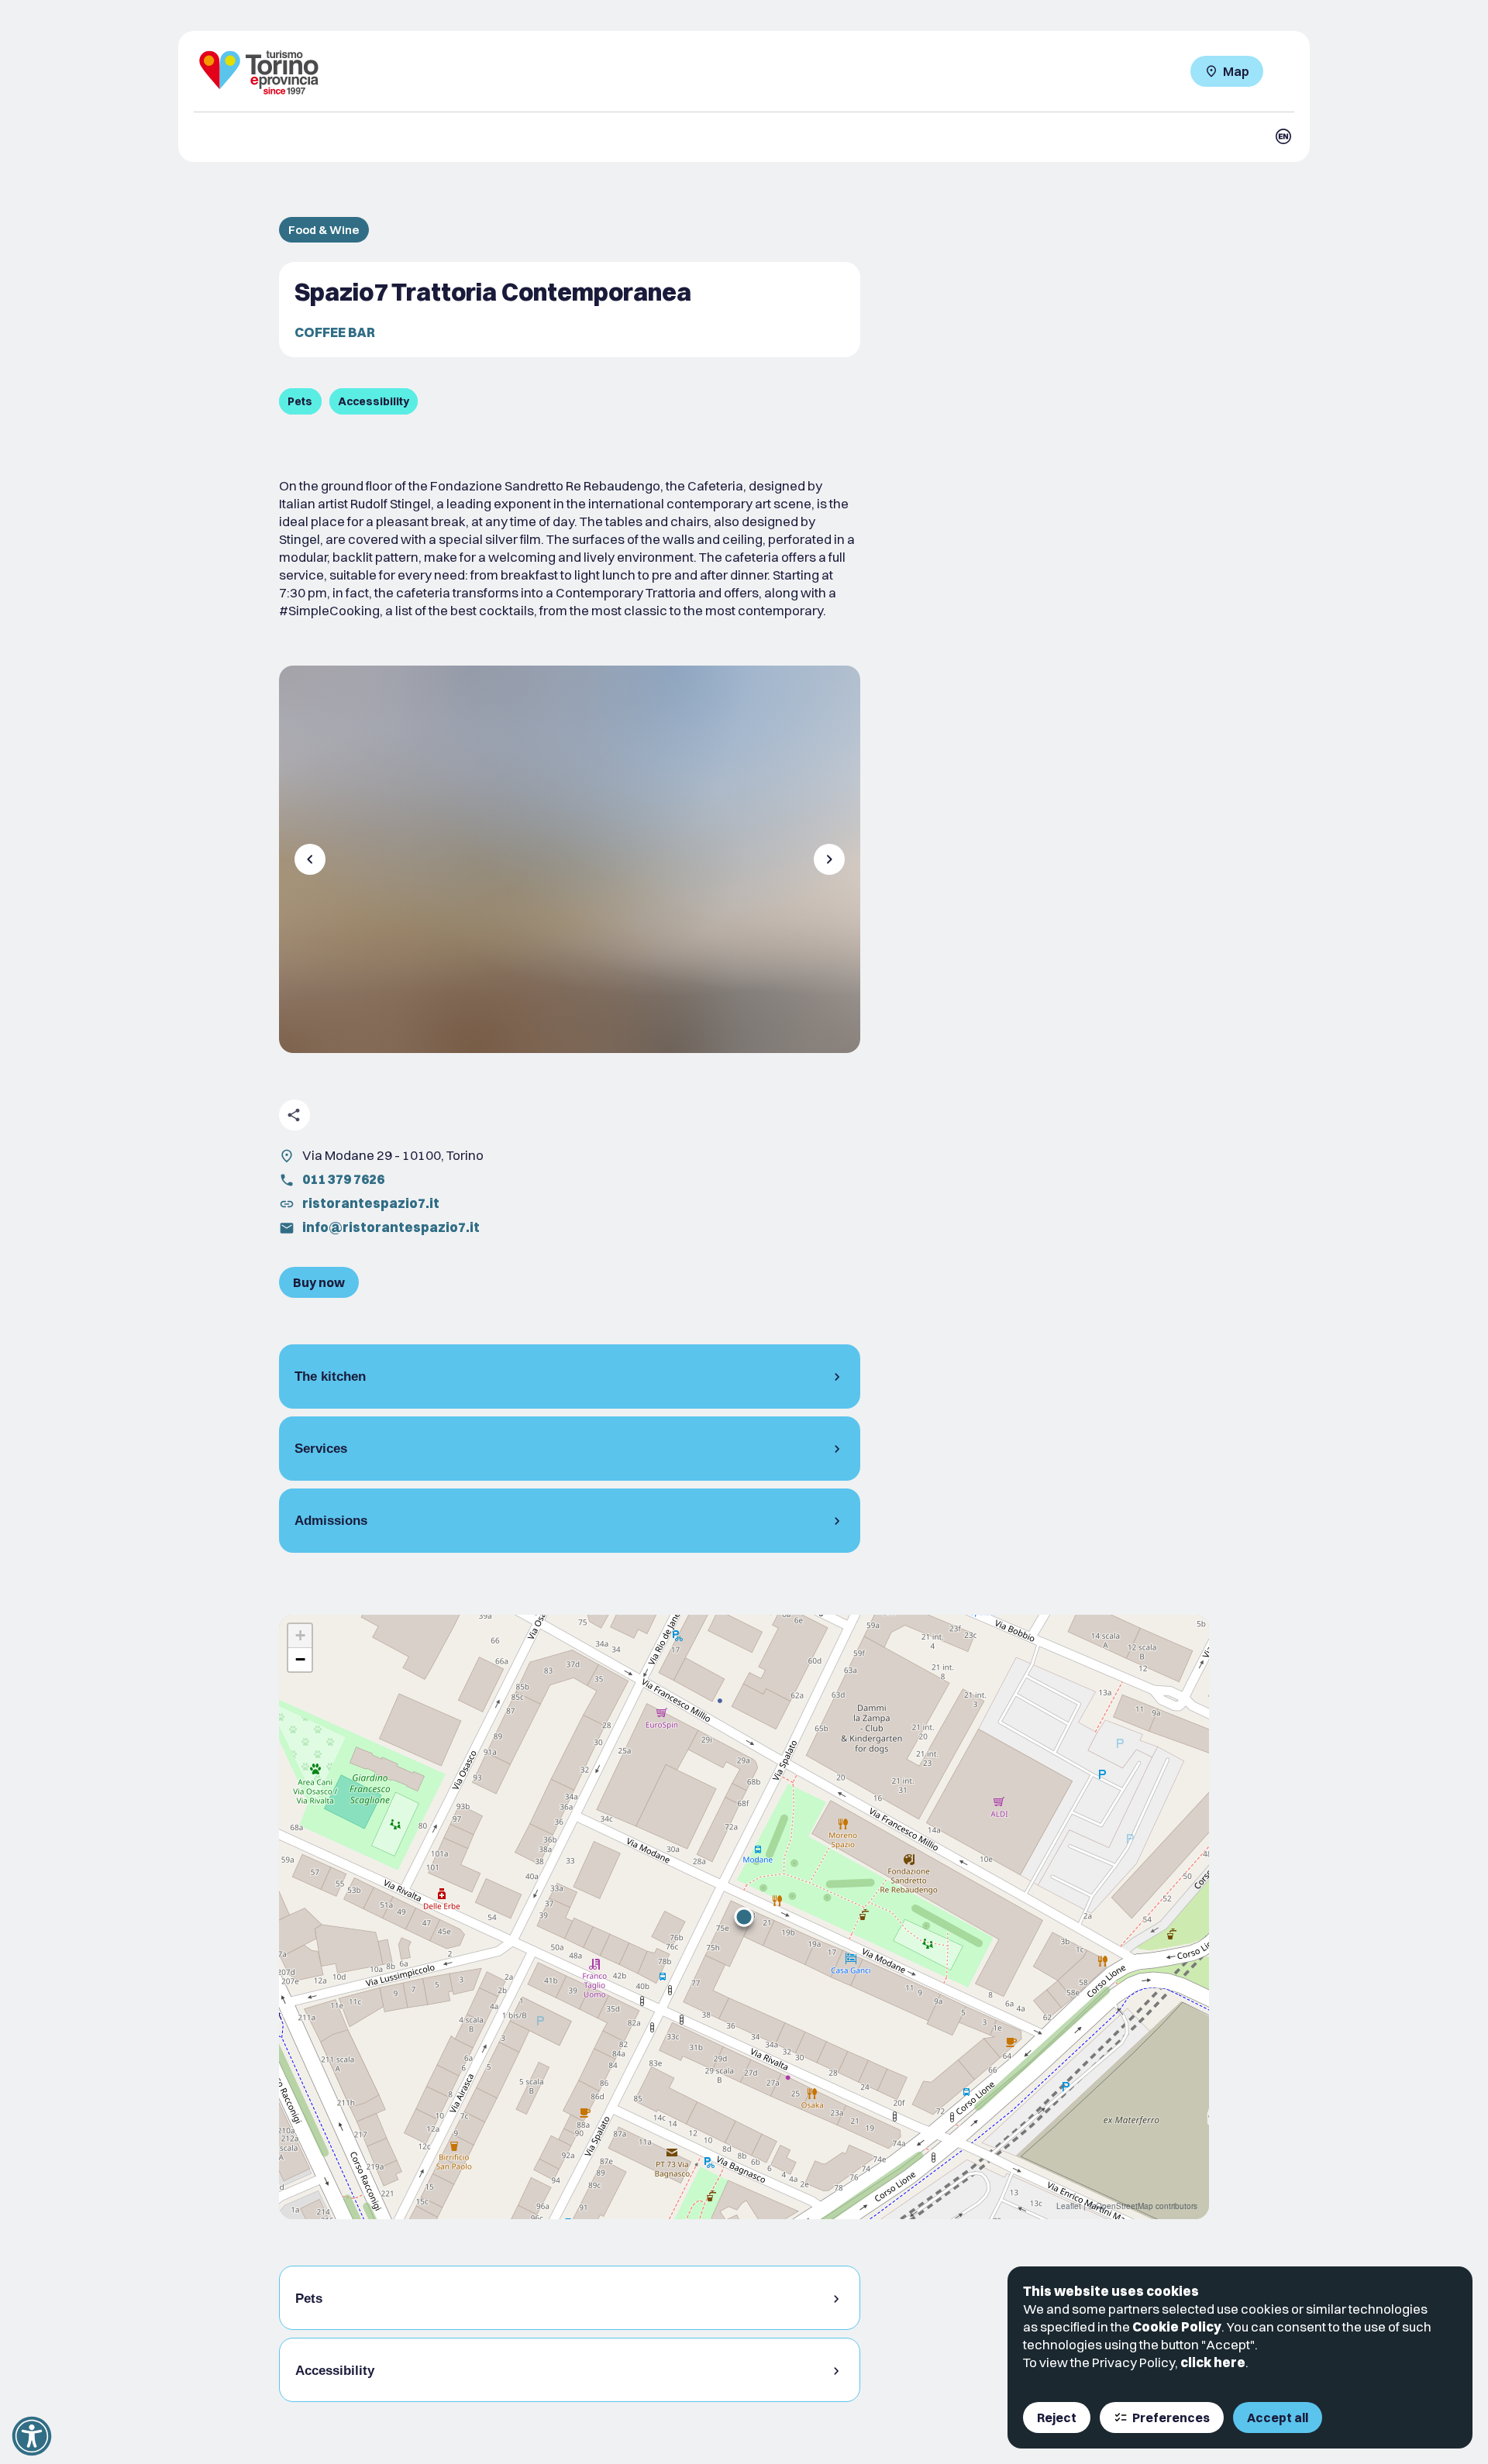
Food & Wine (324, 230)
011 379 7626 (343, 1179)
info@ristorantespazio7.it (391, 1227)
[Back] (310, 859)
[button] (744, 1917)
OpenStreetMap (1125, 2206)
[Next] (829, 859)
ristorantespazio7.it (371, 1203)
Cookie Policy (1177, 2326)
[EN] (1283, 136)
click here (1213, 2362)
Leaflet (1069, 2206)
